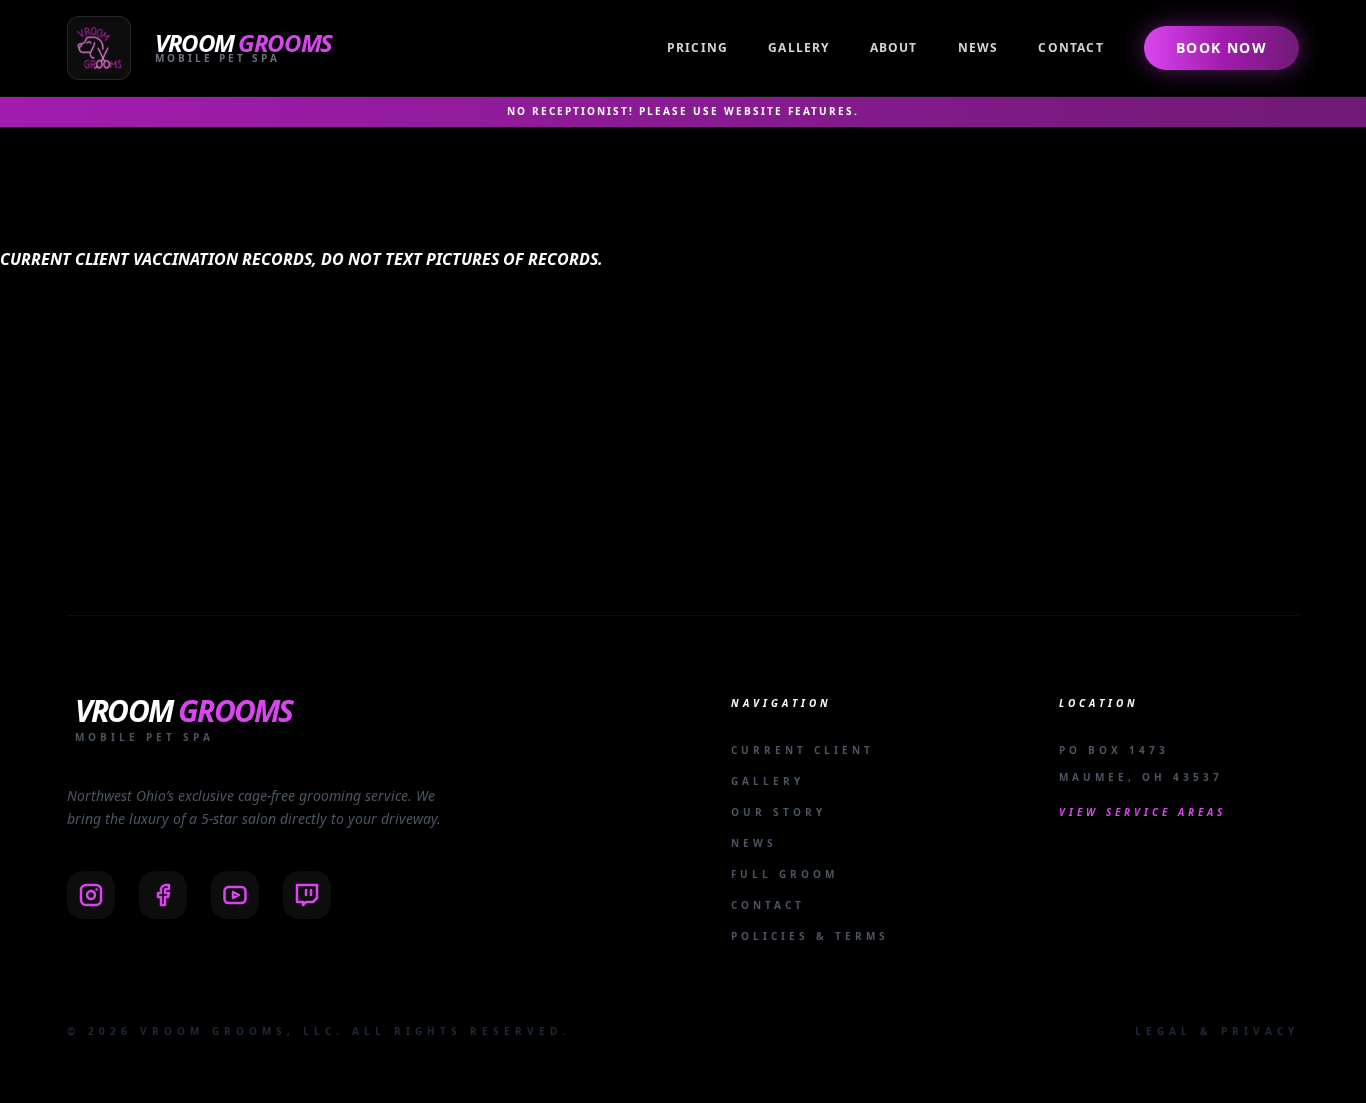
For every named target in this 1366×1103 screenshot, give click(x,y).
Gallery (798, 47)
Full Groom (784, 874)
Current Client (802, 750)
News (978, 47)
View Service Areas (1142, 812)
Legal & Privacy (1217, 1031)
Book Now (1221, 47)
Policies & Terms (810, 936)
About (894, 47)
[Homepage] (203, 48)
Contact (1070, 47)
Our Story (778, 812)
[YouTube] (235, 895)
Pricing (697, 47)
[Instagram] (91, 895)
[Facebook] (163, 895)
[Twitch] (307, 895)
